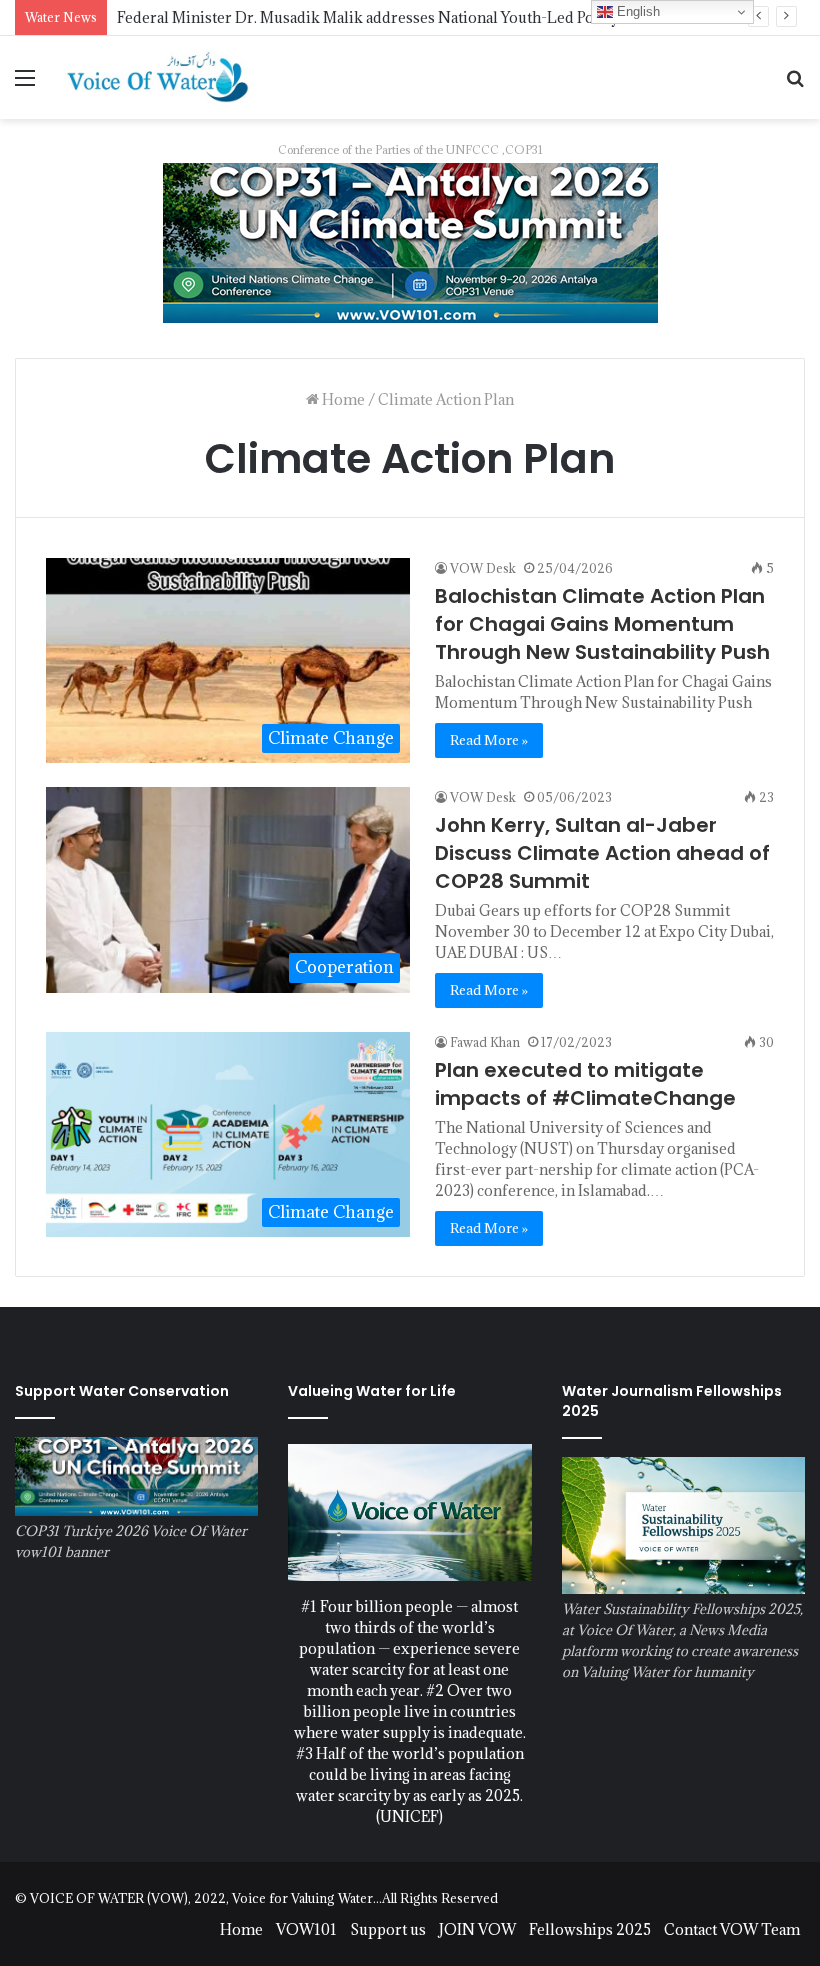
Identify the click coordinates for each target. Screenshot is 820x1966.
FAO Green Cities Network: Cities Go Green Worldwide (310, 17)
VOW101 (306, 1929)
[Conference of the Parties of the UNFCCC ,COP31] (410, 240)
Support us (388, 1929)
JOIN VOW (477, 1929)
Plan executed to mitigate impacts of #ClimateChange (585, 1084)
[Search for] (795, 84)
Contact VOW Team (732, 1929)
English (636, 11)
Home (342, 399)
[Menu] (25, 84)
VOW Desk (483, 568)
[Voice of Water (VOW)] (160, 76)
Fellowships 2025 (590, 1929)
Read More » (489, 740)
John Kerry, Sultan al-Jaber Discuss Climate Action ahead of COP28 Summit (602, 853)
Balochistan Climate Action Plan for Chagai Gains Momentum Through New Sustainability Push (602, 624)
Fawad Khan (485, 1042)
